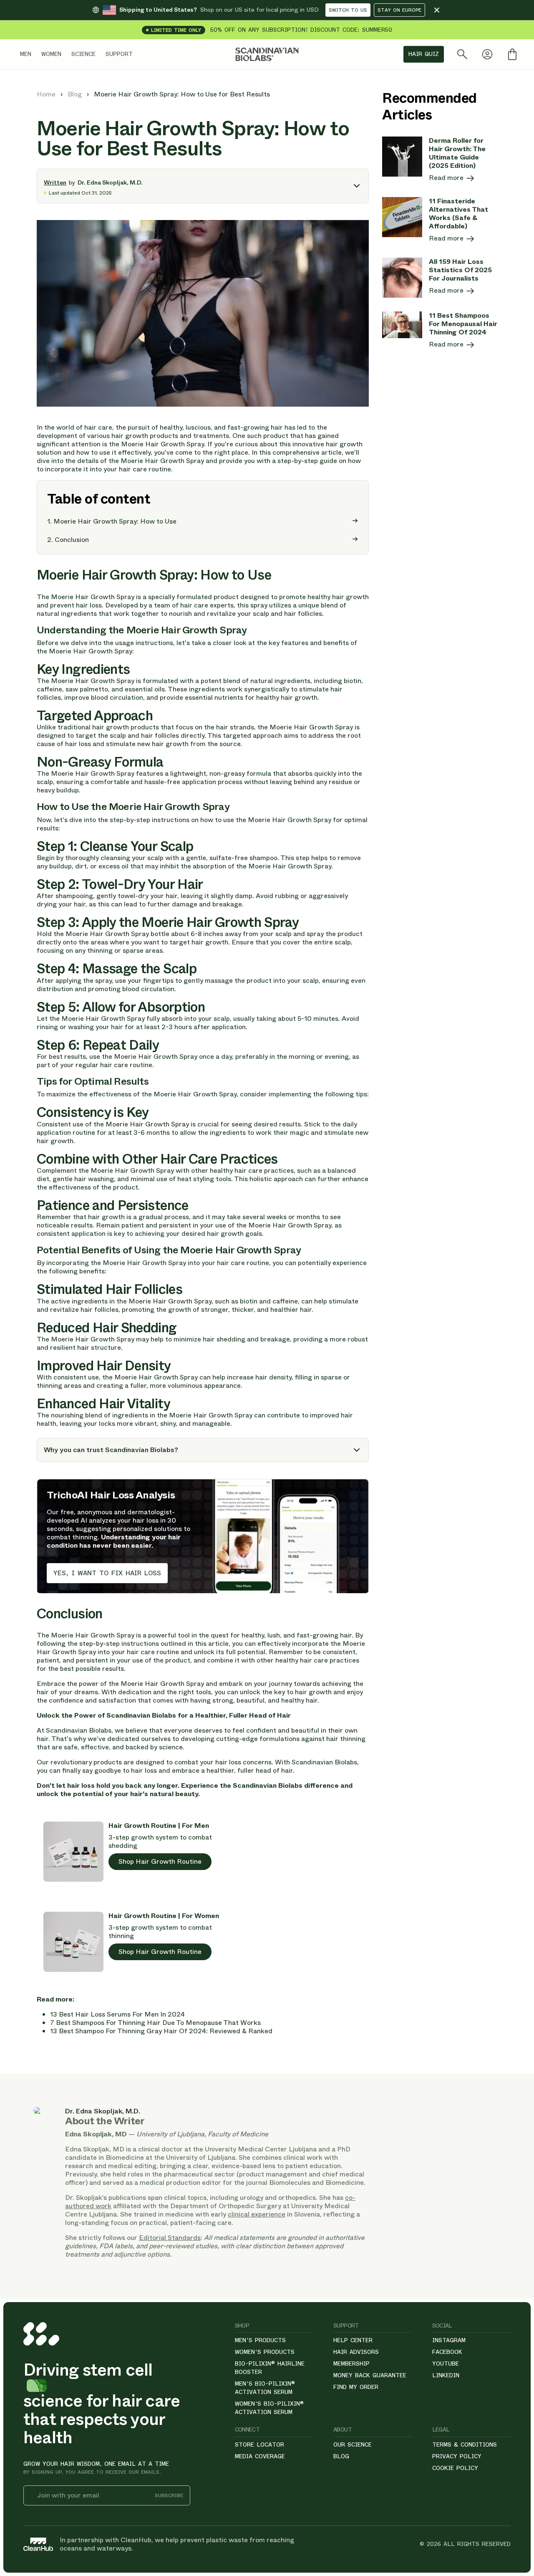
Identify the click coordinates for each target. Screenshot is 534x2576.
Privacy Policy (457, 2456)
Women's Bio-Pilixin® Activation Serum (269, 2408)
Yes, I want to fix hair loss (107, 1573)
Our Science (353, 2444)
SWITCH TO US (348, 10)
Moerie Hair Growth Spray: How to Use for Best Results (182, 94)
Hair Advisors (356, 2352)
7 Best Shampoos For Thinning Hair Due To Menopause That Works (155, 2023)
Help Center (353, 2340)
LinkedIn (446, 2375)
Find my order (356, 2387)
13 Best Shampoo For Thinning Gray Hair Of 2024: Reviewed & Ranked (161, 2031)
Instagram (449, 2340)
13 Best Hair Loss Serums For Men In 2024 (117, 2014)
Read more (447, 178)
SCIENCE (83, 54)
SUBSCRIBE (169, 2496)
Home (47, 94)
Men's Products (260, 2340)
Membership (351, 2363)
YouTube (446, 2363)
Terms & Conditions (465, 2444)
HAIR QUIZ (424, 54)
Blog (76, 94)
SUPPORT (119, 54)
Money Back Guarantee (370, 2375)
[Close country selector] (437, 10)
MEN (26, 54)
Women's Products (265, 2352)
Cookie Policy (455, 2468)
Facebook (447, 2352)
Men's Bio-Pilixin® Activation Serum (265, 2388)
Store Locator (259, 2444)
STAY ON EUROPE (399, 10)
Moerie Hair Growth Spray (93, 597)
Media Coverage (260, 2456)
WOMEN (51, 54)
